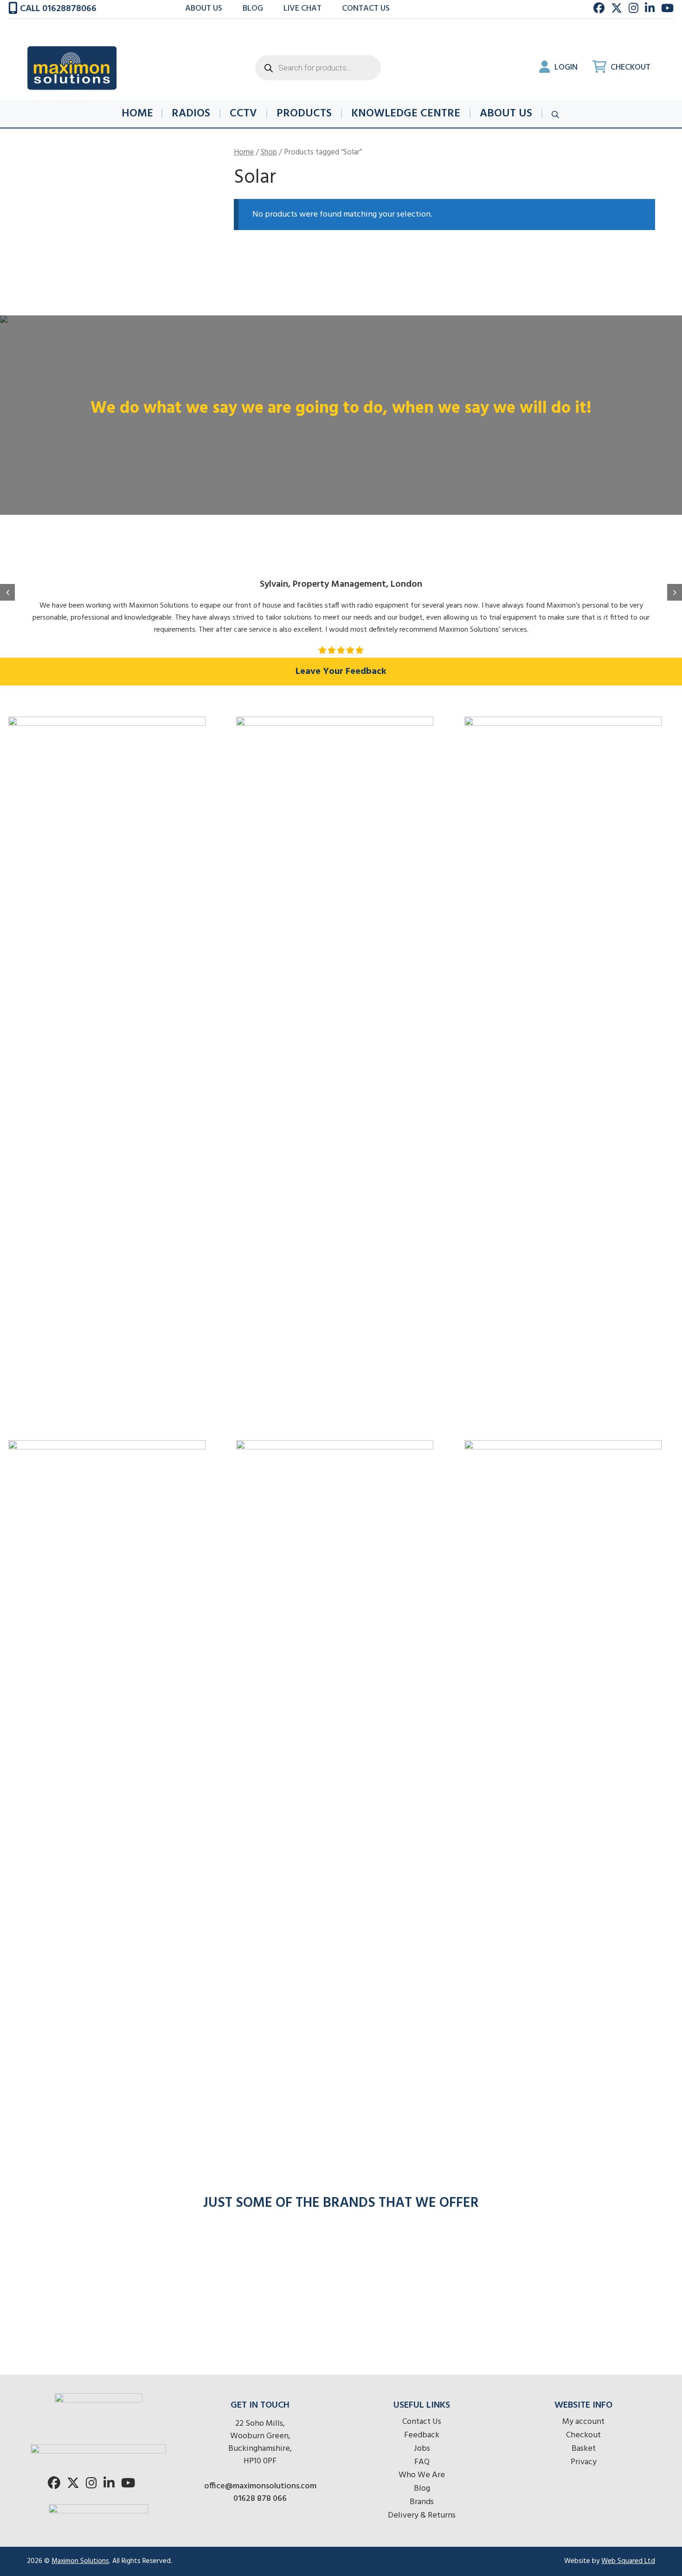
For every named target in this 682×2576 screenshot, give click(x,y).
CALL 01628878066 (57, 9)
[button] (7, 592)
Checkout (630, 67)
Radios (191, 114)
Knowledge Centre (406, 114)
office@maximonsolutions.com (260, 2486)
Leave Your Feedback (341, 672)
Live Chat (302, 9)
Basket (584, 2449)
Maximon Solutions (80, 2561)
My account (583, 2422)
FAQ (422, 2462)
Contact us (366, 9)
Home (137, 114)
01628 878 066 (260, 2499)
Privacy (584, 2462)
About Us (204, 9)
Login (565, 67)
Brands (422, 2502)
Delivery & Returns (422, 2515)
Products (304, 114)
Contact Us (422, 2422)
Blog (253, 9)
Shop (269, 153)
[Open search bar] (556, 114)
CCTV (243, 114)
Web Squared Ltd (628, 2561)
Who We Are (422, 2475)
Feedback (422, 2435)
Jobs (422, 2449)
